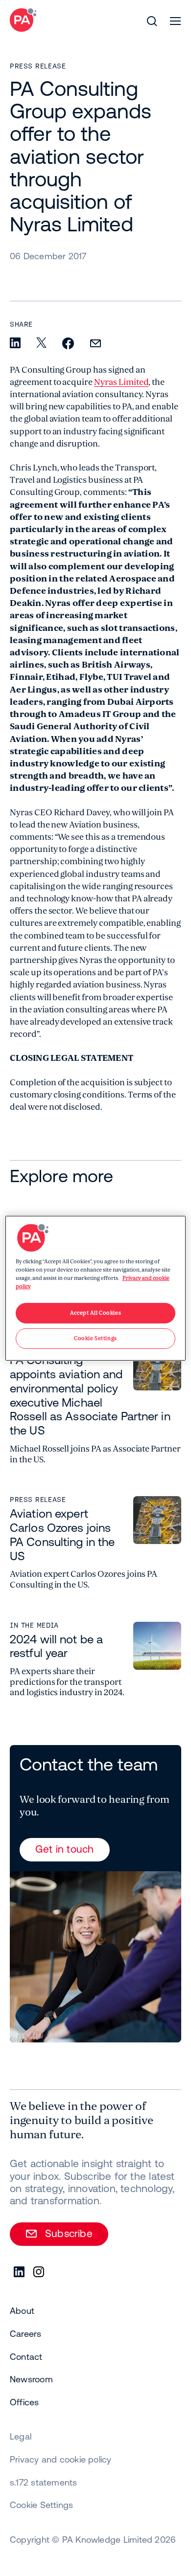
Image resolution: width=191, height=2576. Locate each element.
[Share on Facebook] (68, 344)
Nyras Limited (121, 382)
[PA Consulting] (23, 20)
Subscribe (69, 2233)
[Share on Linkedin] (15, 344)
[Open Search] (152, 21)
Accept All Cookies (95, 1313)
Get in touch (65, 1849)
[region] (96, 1288)
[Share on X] (41, 343)
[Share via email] (95, 344)
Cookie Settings (41, 2505)
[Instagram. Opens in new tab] (39, 2272)
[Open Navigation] (175, 21)
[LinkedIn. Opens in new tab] (20, 2272)
